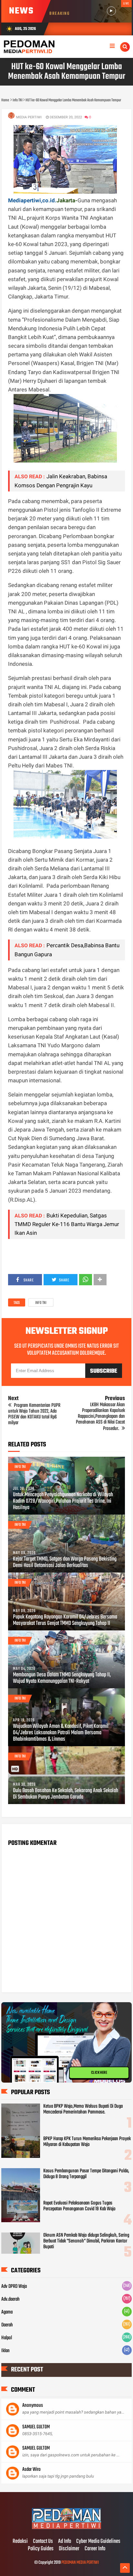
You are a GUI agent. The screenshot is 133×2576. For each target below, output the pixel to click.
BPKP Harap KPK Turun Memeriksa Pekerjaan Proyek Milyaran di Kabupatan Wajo (87, 2142)
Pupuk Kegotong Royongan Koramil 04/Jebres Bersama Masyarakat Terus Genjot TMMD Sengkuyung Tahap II (65, 1620)
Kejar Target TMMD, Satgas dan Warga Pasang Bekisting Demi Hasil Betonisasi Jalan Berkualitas (65, 1563)
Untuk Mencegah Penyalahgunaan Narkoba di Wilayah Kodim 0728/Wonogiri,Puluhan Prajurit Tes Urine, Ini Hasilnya (63, 1501)
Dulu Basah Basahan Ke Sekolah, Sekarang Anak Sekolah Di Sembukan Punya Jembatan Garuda (66, 1794)
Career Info (95, 2549)
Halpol (7, 2338)
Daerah (7, 2325)
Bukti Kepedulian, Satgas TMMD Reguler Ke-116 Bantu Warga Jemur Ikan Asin (67, 1224)
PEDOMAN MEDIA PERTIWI (80, 2563)
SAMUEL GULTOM (36, 2427)
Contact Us (43, 2542)
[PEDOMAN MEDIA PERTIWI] (66, 2528)
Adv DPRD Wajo (14, 2287)
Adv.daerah (10, 2299)
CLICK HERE (99, 2073)
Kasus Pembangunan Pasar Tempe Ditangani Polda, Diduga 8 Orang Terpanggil (86, 2174)
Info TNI (41, 1303)
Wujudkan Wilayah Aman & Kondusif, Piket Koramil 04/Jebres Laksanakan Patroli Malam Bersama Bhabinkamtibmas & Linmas (61, 1733)
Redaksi (20, 2542)
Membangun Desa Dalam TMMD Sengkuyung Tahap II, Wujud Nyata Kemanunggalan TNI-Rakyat (62, 1678)
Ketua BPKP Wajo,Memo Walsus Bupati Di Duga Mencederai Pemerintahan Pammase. (83, 2109)
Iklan (5, 2351)
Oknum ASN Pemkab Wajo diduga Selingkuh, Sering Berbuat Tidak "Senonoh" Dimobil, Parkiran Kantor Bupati (86, 2241)
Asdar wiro (31, 2470)
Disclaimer (69, 2549)
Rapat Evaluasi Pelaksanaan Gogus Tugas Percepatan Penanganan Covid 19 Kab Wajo (79, 2206)
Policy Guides (41, 2549)
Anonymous (33, 2406)
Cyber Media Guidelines (98, 2542)
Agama (7, 2312)
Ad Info (65, 2542)
